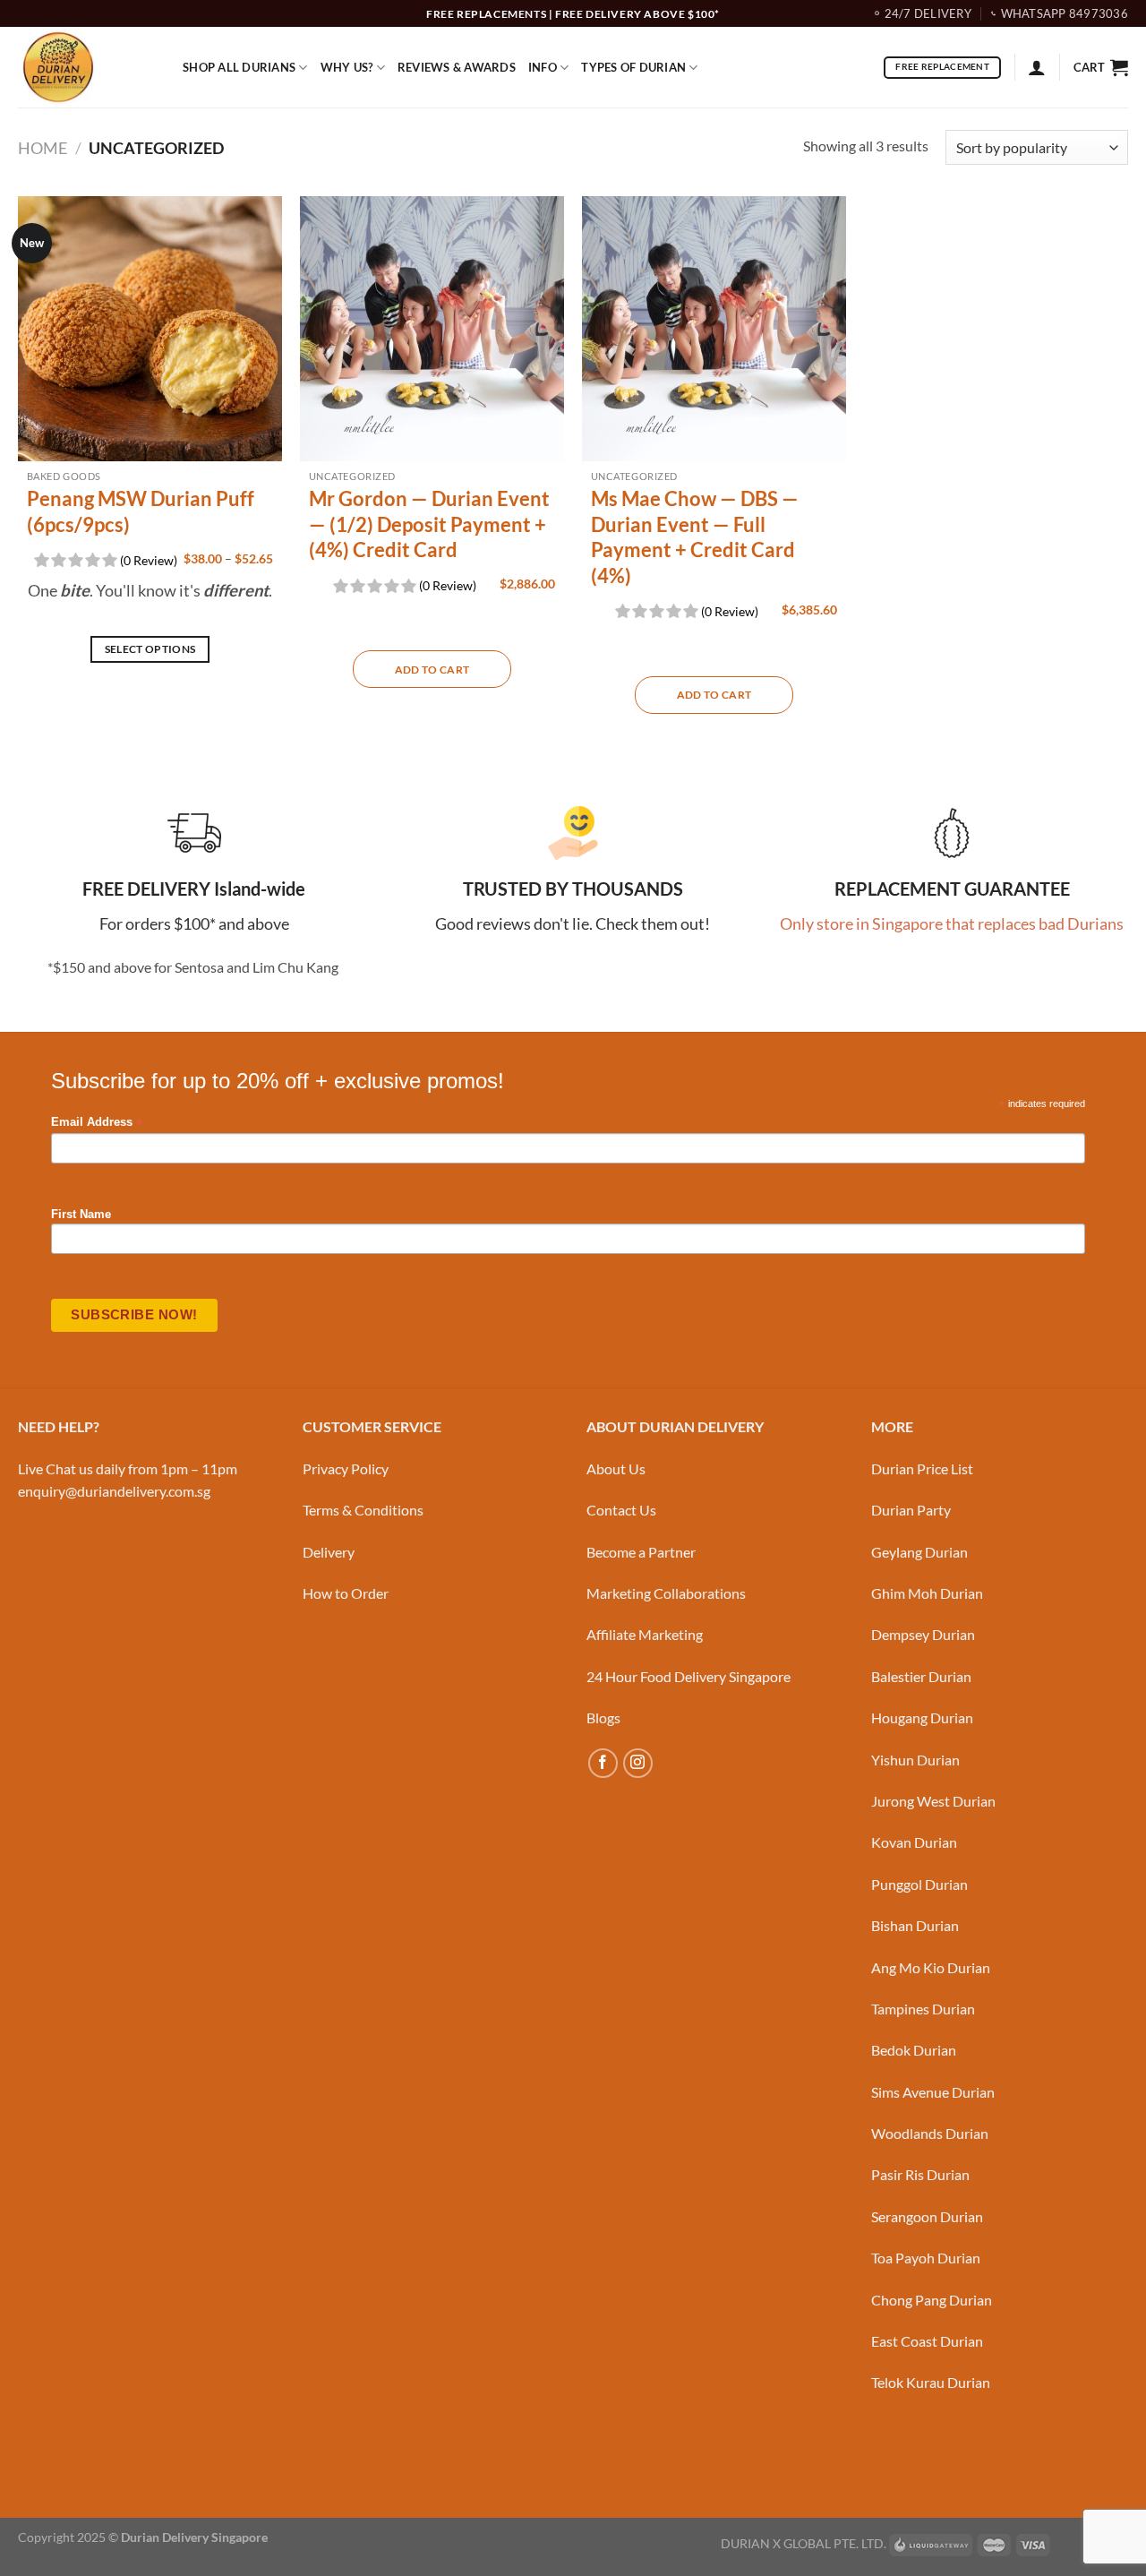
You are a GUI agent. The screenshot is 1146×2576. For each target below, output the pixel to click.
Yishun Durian (915, 1760)
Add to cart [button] (432, 670)
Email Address (97, 1123)
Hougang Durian (922, 1717)
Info (543, 67)
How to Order (346, 1593)
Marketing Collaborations (666, 1593)
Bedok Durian (914, 2050)
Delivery (329, 1552)
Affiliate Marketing (645, 1634)
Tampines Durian (923, 2009)
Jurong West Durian (933, 1801)
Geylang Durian (919, 1552)
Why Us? (347, 67)
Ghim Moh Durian (927, 1593)
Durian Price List (922, 1468)
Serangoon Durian (927, 2216)
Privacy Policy (346, 1468)
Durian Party (911, 1510)
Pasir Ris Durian (920, 2174)
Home (43, 148)
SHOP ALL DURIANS (239, 67)
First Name (81, 1215)
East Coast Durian (927, 2341)
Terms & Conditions (363, 1510)
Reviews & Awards (457, 67)
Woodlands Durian (930, 2133)
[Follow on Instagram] (638, 1763)
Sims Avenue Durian (933, 2092)
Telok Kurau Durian (931, 2382)
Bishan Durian (915, 1925)
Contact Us (621, 1510)
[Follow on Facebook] (603, 1763)
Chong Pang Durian (932, 2300)
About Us (616, 1468)
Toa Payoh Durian (926, 2258)
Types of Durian (633, 67)
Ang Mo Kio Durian (931, 1967)
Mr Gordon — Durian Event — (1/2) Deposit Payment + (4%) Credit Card (429, 524)
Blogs (603, 1717)
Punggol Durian (919, 1884)
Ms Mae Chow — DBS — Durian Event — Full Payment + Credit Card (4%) (695, 537)
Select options (150, 649)
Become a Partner (641, 1552)
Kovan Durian (914, 1842)
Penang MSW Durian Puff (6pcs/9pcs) (141, 511)
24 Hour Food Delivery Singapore (688, 1676)
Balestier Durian (921, 1676)
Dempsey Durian (923, 1634)
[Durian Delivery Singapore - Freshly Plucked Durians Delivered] (87, 67)
